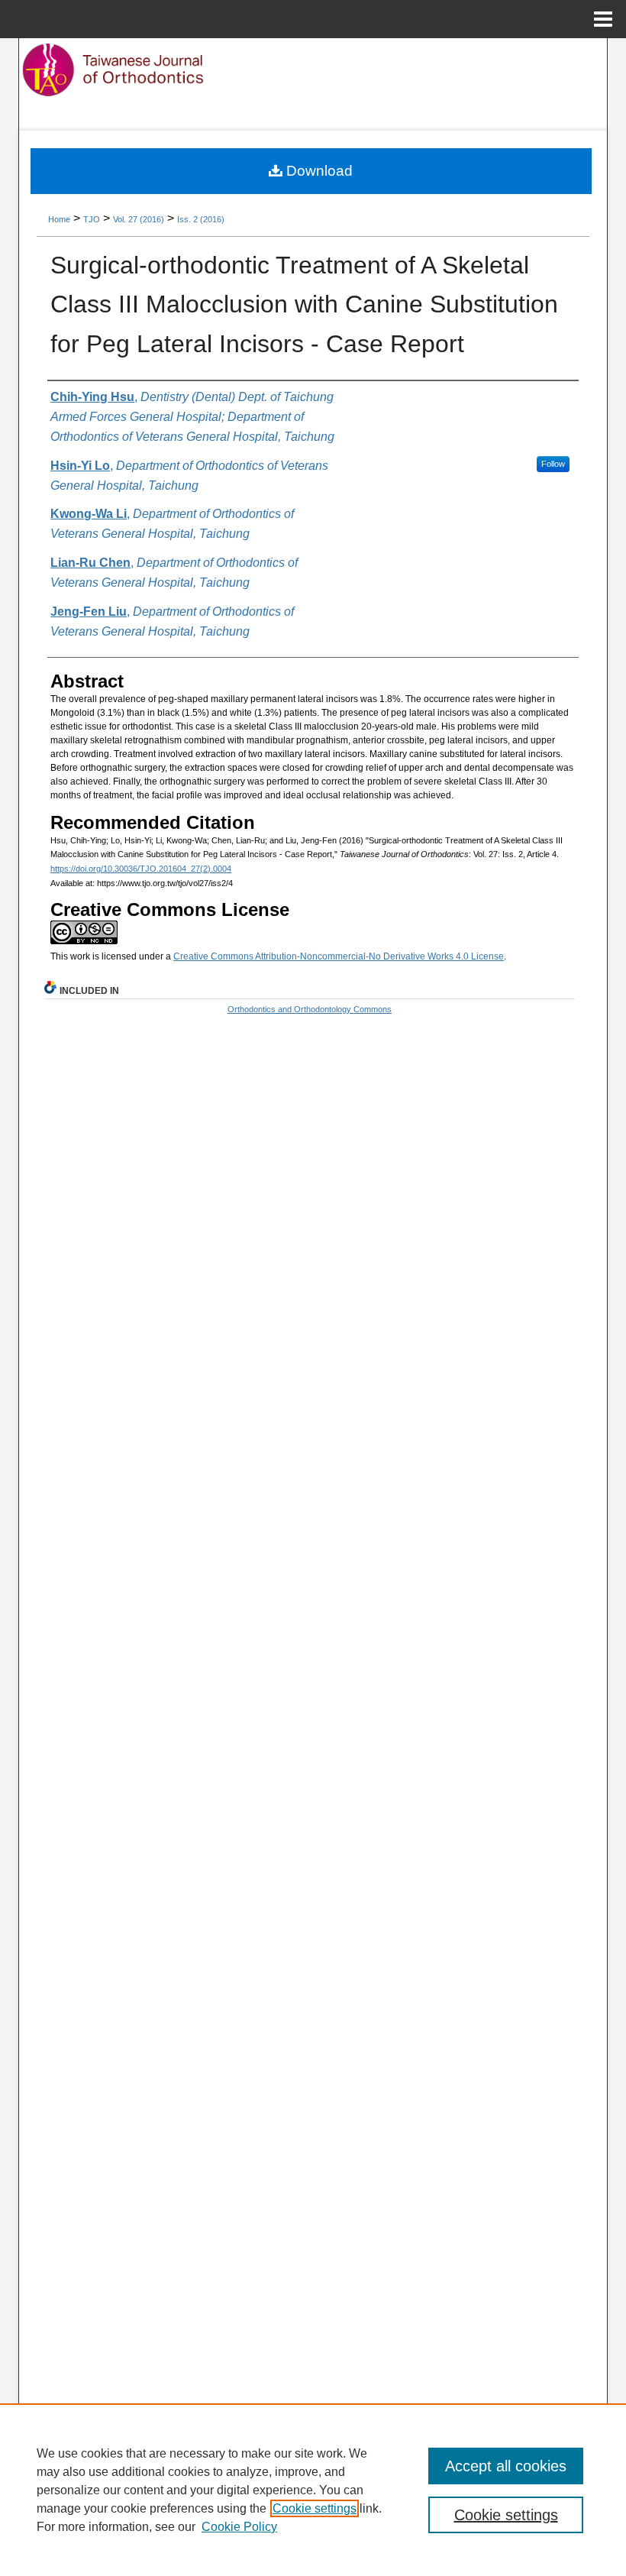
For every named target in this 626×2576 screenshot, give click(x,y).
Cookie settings (315, 2508)
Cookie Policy (239, 2527)
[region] (313, 2490)
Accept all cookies (506, 2466)
